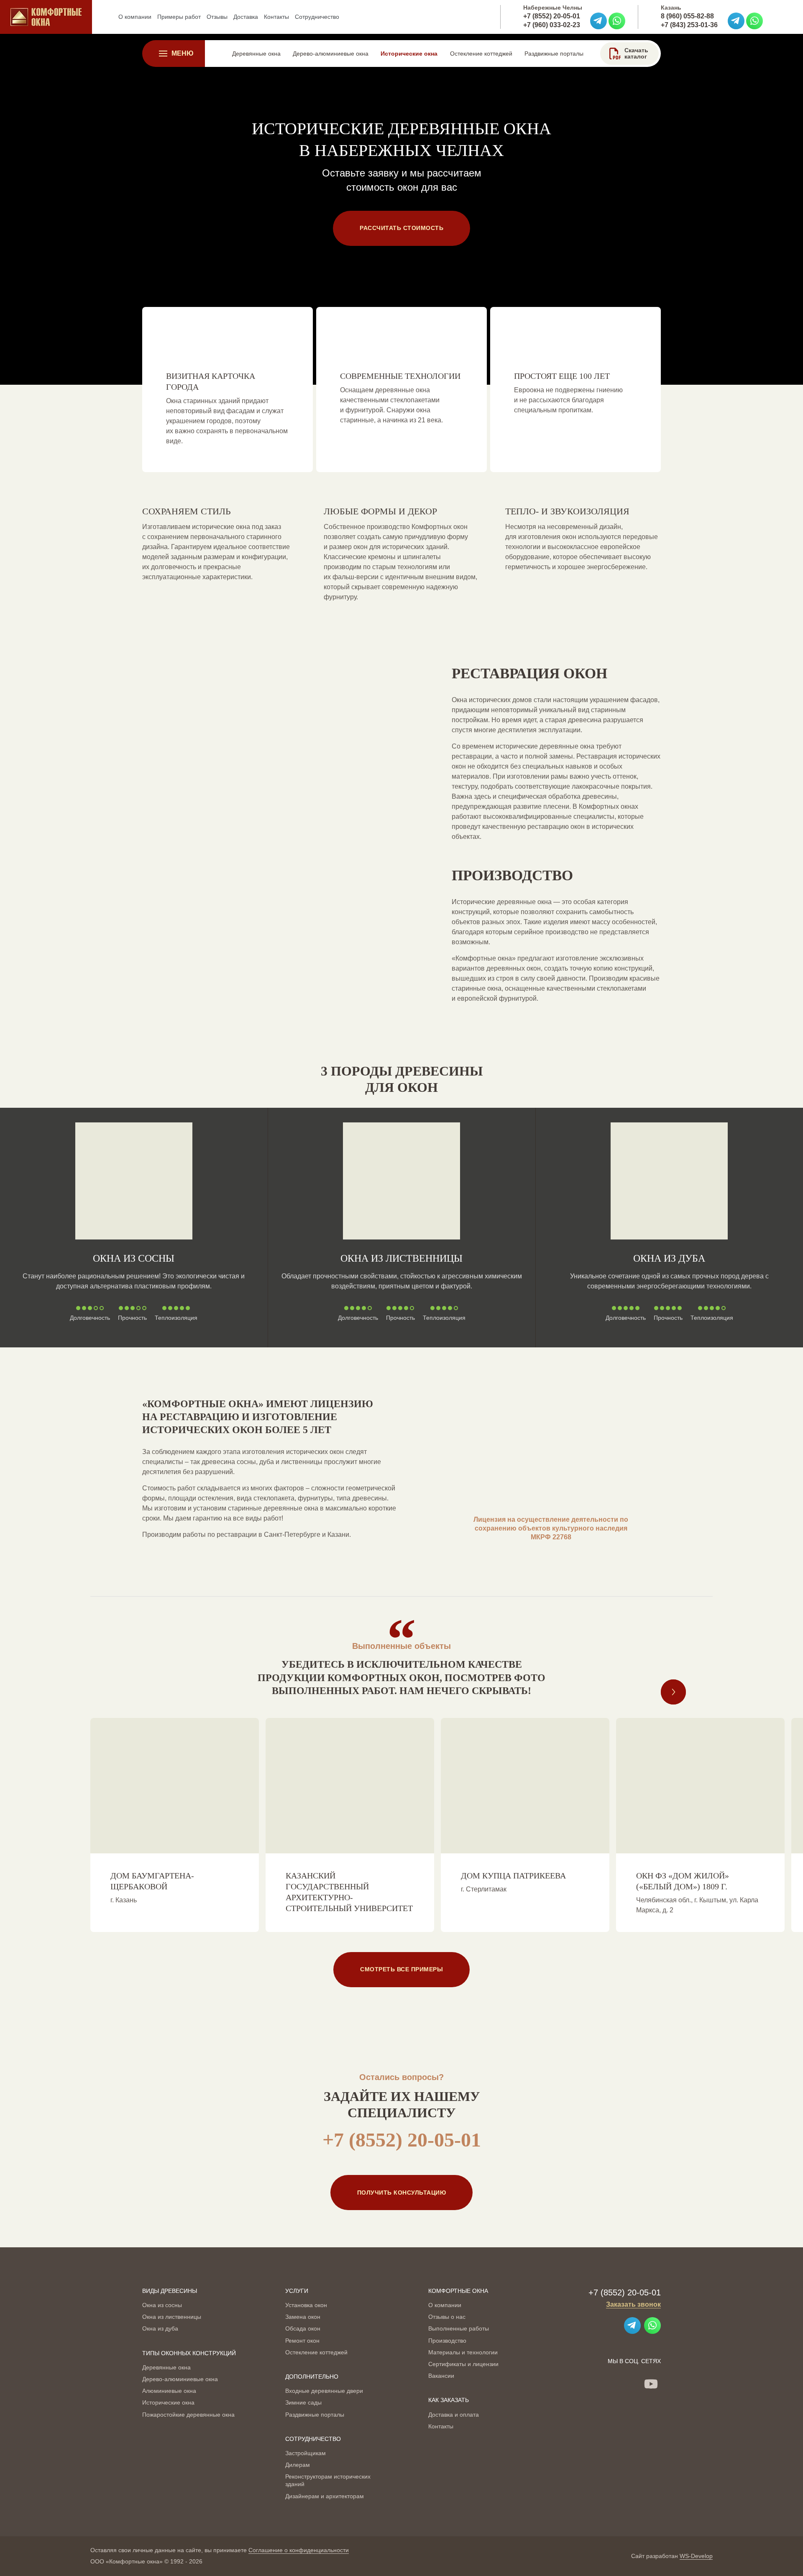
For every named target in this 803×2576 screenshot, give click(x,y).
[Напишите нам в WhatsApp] (617, 21)
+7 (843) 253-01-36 (689, 25)
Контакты (441, 2426)
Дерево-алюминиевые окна (180, 2379)
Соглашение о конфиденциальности (299, 2550)
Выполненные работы (459, 2328)
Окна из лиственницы (401, 1258)
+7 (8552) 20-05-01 (552, 16)
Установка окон (306, 2305)
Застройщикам (306, 2453)
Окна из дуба (669, 1258)
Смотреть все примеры (401, 1969)
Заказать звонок (633, 2304)
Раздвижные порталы (315, 2415)
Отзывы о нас (447, 2317)
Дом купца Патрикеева (513, 1876)
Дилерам (298, 2465)
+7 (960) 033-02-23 (552, 25)
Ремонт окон (302, 2341)
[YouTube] (651, 2384)
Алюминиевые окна (169, 2391)
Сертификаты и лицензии (463, 2364)
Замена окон (303, 2317)
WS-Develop (696, 2556)
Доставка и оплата (454, 2415)
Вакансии (441, 2376)
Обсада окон (303, 2328)
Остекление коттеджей (316, 2352)
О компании (445, 2305)
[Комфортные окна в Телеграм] (598, 21)
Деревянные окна (166, 2367)
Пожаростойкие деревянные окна (188, 2415)
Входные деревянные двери (324, 2391)
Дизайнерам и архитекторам (325, 2496)
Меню (183, 53)
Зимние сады (303, 2402)
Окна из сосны (134, 1258)
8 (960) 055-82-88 (687, 16)
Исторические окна (168, 2402)
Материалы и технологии (463, 2352)
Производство (447, 2341)
